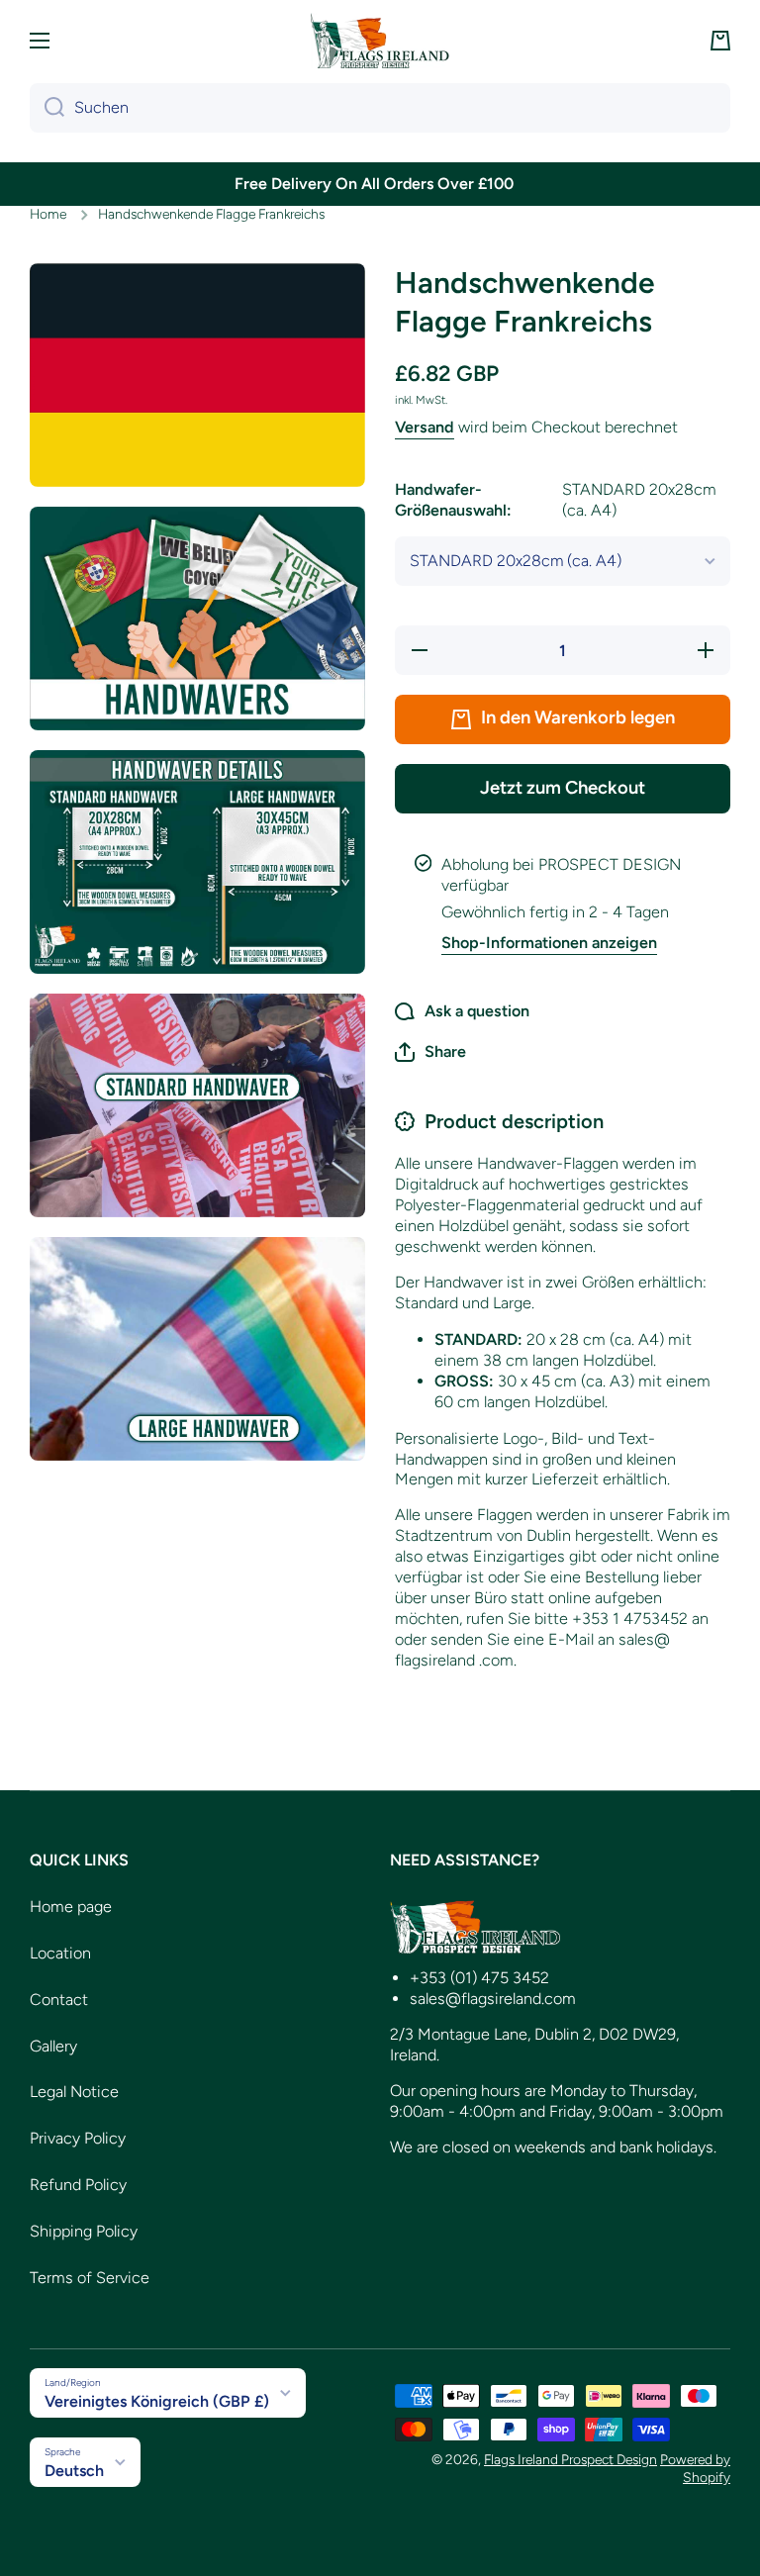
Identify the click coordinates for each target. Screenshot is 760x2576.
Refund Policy (78, 2185)
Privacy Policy (78, 2138)
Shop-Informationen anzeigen (549, 943)
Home (48, 214)
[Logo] (380, 41)
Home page (71, 1907)
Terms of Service (90, 2278)
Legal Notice (74, 2092)
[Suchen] (47, 108)
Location (60, 1953)
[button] (720, 41)
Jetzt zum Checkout (563, 788)
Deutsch (74, 2471)
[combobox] (380, 108)
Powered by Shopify (695, 2468)
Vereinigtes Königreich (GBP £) (157, 2401)
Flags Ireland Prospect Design (570, 2459)
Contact (59, 2000)
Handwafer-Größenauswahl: (556, 500)
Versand (425, 427)
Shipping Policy (84, 2231)
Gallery (53, 2046)
